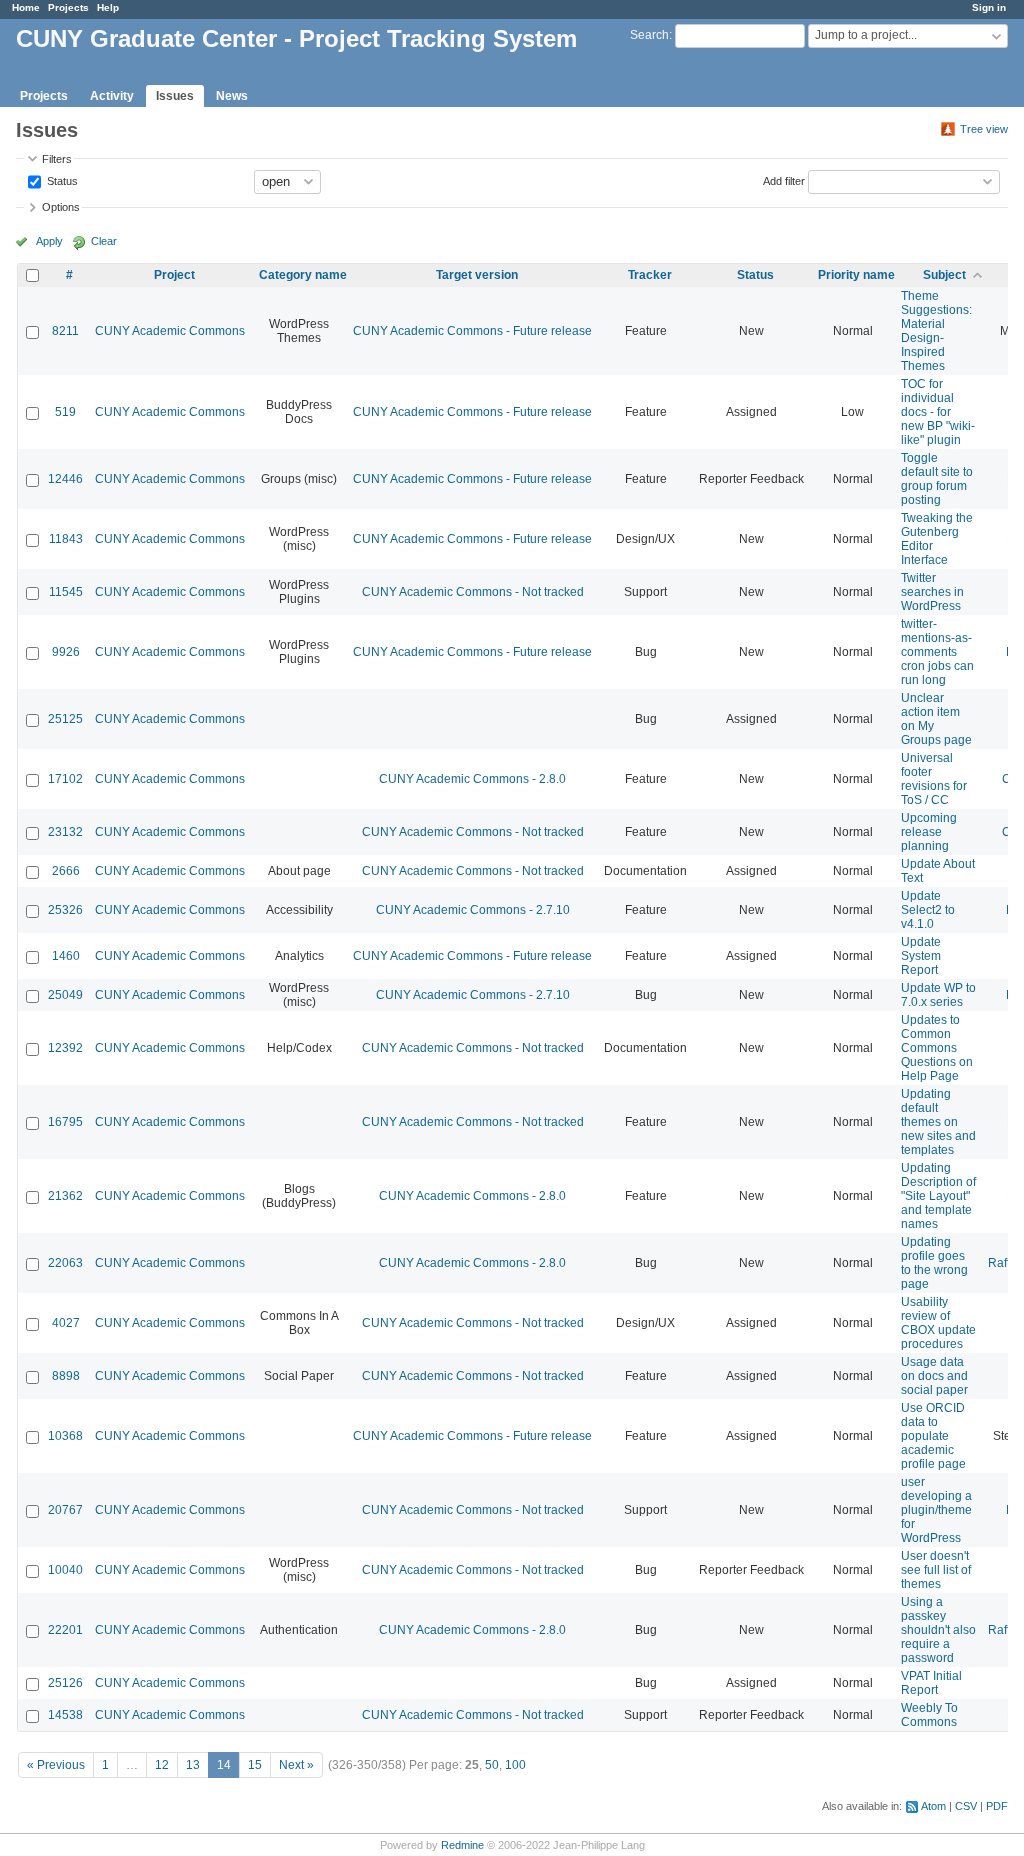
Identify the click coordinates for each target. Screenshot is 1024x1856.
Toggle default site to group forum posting (937, 479)
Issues (175, 96)
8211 (65, 331)
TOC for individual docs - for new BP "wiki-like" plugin (938, 412)
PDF (997, 1806)
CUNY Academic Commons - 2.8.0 (472, 779)
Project (174, 275)
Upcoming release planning (929, 832)
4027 (66, 1323)
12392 (65, 1048)
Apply (49, 241)
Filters (57, 159)
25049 (65, 995)
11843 (66, 539)
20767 (65, 1510)
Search (649, 35)
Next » (296, 1765)
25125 (65, 719)
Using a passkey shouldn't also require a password (938, 1630)
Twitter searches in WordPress (932, 592)
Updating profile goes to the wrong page (934, 1263)
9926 (66, 652)
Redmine (462, 1845)
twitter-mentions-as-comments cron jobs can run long (937, 652)
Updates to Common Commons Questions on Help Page (937, 1048)
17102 (65, 779)
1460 (66, 956)
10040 (65, 1570)
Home (26, 7)
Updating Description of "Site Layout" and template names (938, 1196)
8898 (66, 1376)
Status (61, 180)
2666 (66, 871)
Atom (933, 1806)
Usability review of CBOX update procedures (938, 1323)
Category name (303, 275)
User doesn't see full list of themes (936, 1570)
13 (193, 1765)
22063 (65, 1263)
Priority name (856, 275)
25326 (65, 910)
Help (108, 7)
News (232, 96)
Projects (68, 7)
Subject (944, 275)
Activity (112, 96)
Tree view (984, 129)
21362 (65, 1196)
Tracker (650, 275)
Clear (104, 241)
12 (162, 1765)
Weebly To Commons (929, 1715)
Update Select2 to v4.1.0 (928, 910)
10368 (65, 1436)
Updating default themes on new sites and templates (938, 1122)
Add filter (784, 180)
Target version (477, 275)
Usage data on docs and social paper (934, 1376)
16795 (65, 1122)
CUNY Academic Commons (170, 331)
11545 (66, 592)
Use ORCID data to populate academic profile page (933, 1436)
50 (492, 1765)
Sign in (989, 7)
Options (61, 207)
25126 (65, 1683)
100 (515, 1765)
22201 (65, 1630)
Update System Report (921, 956)
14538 (65, 1715)
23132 (65, 832)
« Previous (56, 1765)
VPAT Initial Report (931, 1683)
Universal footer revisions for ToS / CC (934, 779)
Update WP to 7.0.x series (938, 995)
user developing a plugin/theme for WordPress (936, 1510)
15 (255, 1765)
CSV (966, 1806)
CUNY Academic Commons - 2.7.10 (473, 910)
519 (65, 412)
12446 (65, 479)
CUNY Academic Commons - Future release (472, 331)
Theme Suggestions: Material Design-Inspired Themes (936, 331)
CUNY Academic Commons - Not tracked (473, 592)
